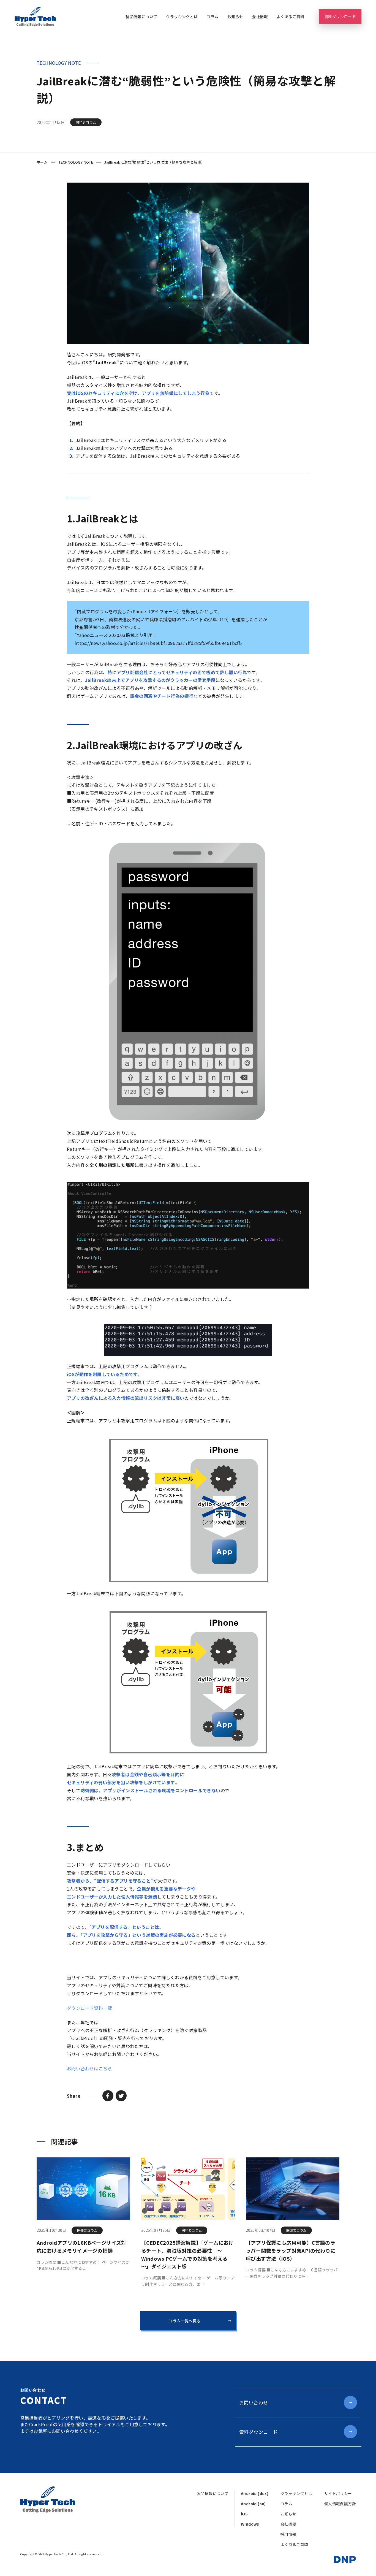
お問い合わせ (254, 2402)
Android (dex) (255, 2493)
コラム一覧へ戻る (185, 2321)
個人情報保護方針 (340, 2504)
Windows (250, 2524)
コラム (213, 17)
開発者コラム (86, 122)
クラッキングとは (182, 17)
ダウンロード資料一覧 (89, 2008)
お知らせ (235, 17)
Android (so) (253, 2504)
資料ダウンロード (340, 17)
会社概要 (288, 2524)
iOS (244, 2514)
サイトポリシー (338, 2493)
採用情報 (288, 2534)
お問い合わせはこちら (89, 2068)
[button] (108, 2096)
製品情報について (141, 17)
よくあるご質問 (291, 17)
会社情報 (260, 17)
